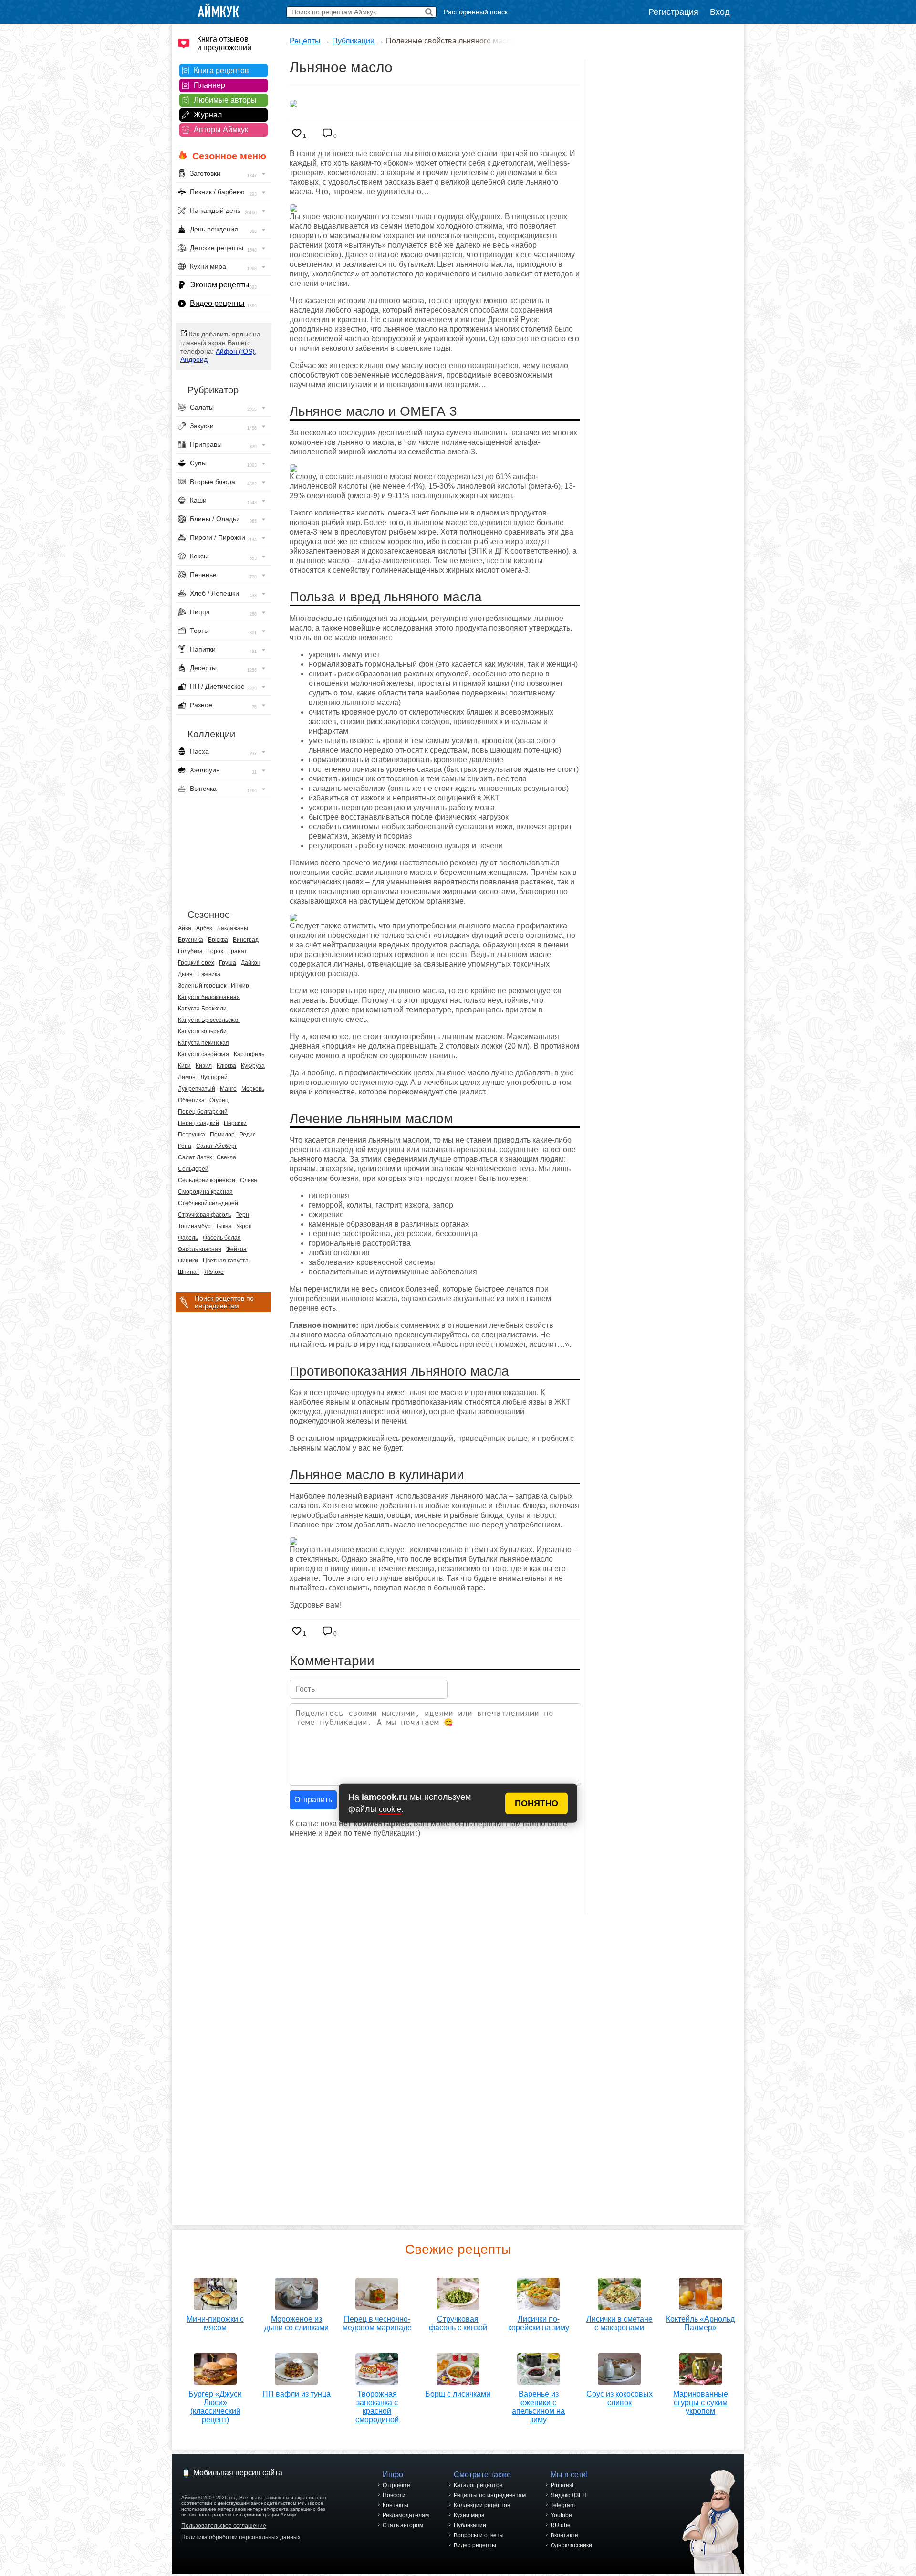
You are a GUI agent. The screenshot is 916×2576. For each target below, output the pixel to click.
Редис (248, 1135)
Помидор (222, 1135)
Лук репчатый (197, 1089)
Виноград (246, 940)
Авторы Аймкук (221, 130)
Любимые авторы (225, 100)
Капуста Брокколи (202, 1009)
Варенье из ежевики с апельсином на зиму (538, 2407)
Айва (185, 928)
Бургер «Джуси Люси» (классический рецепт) (215, 2407)
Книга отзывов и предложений (224, 43)
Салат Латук (195, 1157)
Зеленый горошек (202, 986)
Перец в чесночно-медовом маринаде (377, 2323)
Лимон (187, 1077)
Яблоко (214, 1272)
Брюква (218, 940)
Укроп (244, 1226)
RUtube (561, 2525)
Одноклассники (571, 2545)
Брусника (191, 940)
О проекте (396, 2485)
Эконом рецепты (220, 285)
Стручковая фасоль (205, 1215)
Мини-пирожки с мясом (215, 2323)
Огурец (219, 1100)
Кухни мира (469, 2515)
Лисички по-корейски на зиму (539, 2323)
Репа (185, 1146)
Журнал (208, 115)
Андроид (194, 359)
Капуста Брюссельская (209, 1020)
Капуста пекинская (203, 1043)
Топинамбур (194, 1226)
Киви (184, 1066)
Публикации (353, 41)
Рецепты (305, 41)
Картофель (249, 1054)
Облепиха (191, 1100)
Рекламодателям (406, 2515)
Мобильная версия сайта (238, 2473)
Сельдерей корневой (207, 1180)
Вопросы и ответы (479, 2535)
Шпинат (189, 1272)
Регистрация (673, 12)
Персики (235, 1123)
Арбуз (204, 928)
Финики (188, 1261)
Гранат (238, 951)
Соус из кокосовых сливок (619, 2398)
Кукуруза (253, 1066)
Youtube (561, 2515)
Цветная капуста (226, 1261)
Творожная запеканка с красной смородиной (377, 2407)
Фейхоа (236, 1249)
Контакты (396, 2505)
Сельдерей (193, 1169)
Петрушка (192, 1135)
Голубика (190, 951)
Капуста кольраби (202, 1031)
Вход (720, 12)
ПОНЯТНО (536, 1803)
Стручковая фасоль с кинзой (458, 2323)
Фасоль (188, 1238)
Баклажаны (233, 928)
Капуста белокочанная (209, 997)
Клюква (226, 1066)
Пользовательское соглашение (224, 2526)
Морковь (253, 1089)
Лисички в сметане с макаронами (619, 2323)
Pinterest (562, 2485)
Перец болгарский (203, 1112)
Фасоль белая (222, 1238)
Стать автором (403, 2525)
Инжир (240, 986)
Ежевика (209, 974)
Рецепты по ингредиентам (490, 2495)
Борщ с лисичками (458, 2394)
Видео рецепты (217, 303)
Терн (243, 1215)
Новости (394, 2495)
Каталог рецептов (478, 2485)
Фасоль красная (200, 1249)
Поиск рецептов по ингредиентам (224, 1302)
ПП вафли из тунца (297, 2394)
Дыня (185, 974)
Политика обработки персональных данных (241, 2537)
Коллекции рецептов (482, 2505)
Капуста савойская (203, 1054)
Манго (228, 1089)
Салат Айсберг (216, 1146)
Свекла (226, 1157)
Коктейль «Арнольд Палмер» (700, 2323)
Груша (228, 963)
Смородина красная (205, 1192)
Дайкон (251, 963)
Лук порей (214, 1077)
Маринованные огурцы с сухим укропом (701, 2403)
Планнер (209, 85)
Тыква (224, 1226)
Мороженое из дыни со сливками (297, 2323)
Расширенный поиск (476, 12)
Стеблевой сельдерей (208, 1203)
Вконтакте (564, 2535)
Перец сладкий (198, 1123)
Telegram (563, 2505)
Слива (249, 1180)
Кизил (204, 1066)
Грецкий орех (196, 963)
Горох (215, 951)
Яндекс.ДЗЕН (569, 2495)
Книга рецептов (221, 70)
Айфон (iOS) (235, 351)
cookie (390, 1809)
